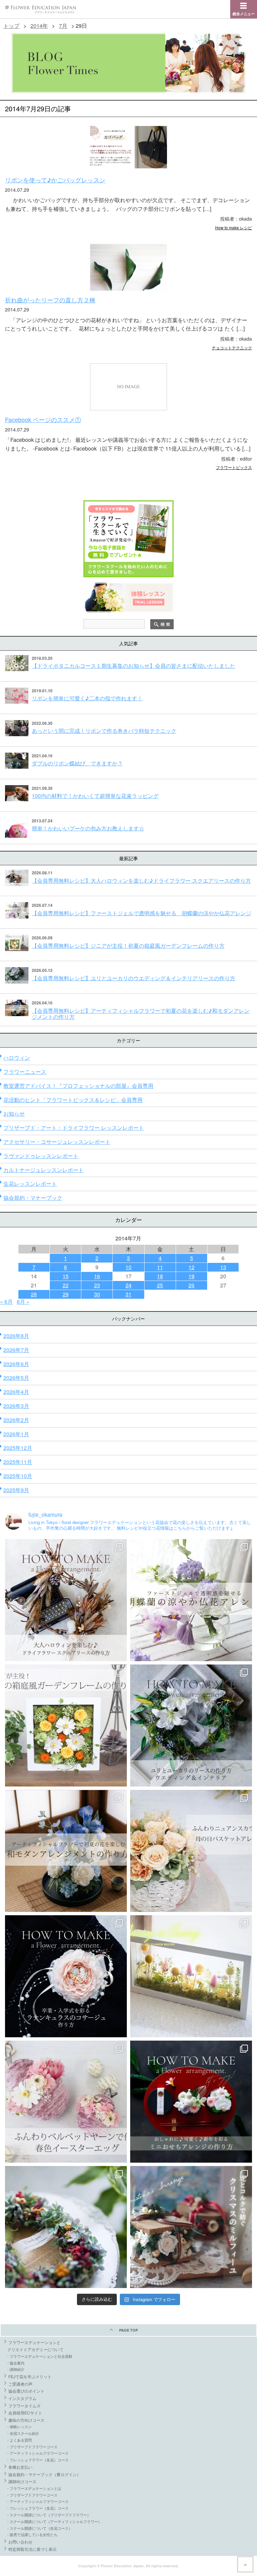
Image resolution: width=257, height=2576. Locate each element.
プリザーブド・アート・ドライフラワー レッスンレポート (74, 1128)
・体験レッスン (19, 2426)
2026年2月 (16, 1420)
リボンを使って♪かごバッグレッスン (55, 180)
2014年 (39, 26)
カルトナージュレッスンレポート (44, 1170)
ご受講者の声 (20, 2384)
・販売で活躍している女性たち (32, 2534)
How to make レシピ (234, 227)
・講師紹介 (15, 2369)
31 (128, 1294)
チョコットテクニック (232, 347)
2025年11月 (18, 1462)
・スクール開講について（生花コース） (39, 2528)
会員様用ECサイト (25, 2413)
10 (128, 1267)
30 (97, 1294)
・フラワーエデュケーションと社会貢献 (39, 2356)
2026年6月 (16, 1364)
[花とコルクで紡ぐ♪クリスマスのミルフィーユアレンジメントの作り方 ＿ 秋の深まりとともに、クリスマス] (191, 2227)
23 (97, 1285)
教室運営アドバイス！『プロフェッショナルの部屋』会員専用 (78, 1086)
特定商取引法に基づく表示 (32, 2549)
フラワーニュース (25, 1072)
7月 (63, 26)
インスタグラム (22, 2398)
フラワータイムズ (24, 2406)
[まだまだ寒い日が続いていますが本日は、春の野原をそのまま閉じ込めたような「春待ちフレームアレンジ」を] (191, 1976)
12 (191, 1267)
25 (160, 1285)
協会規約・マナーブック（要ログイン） (45, 2474)
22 (66, 1285)
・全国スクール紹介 (23, 2433)
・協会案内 (15, 2363)
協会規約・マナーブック (33, 1198)
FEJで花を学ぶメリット (30, 2376)
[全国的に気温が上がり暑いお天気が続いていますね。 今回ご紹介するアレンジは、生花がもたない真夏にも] (191, 1600)
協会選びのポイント (26, 2391)
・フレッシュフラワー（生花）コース (37, 2460)
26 (191, 1285)
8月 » (23, 1302)
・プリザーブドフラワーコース (32, 2447)
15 (66, 1276)
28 (34, 1294)
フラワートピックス (234, 467)
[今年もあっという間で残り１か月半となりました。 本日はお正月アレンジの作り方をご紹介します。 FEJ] (191, 2102)
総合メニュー (244, 14)
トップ (11, 26)
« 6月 (6, 1302)
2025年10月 (18, 1476)
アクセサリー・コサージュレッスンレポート (57, 1142)
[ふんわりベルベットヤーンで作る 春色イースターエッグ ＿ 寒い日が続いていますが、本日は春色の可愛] (66, 2102)
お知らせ (14, 1114)
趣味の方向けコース (26, 2420)
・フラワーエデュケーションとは (34, 2488)
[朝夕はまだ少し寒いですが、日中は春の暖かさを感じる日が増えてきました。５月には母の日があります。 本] (191, 1851)
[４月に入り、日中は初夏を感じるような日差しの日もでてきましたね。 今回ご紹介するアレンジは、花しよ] (66, 1851)
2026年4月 (16, 1392)
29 (66, 1294)
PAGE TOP (128, 2330)
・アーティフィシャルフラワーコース (37, 2453)
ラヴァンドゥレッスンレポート (41, 1156)
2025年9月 (16, 1490)
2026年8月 (16, 1336)
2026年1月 (16, 1434)
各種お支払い (20, 2467)
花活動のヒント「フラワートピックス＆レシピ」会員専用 (73, 1100)
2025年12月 (18, 1448)
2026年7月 (16, 1350)
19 (191, 1276)
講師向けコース (22, 2481)
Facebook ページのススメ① (43, 419)
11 (160, 1267)
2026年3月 (16, 1406)
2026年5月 (16, 1378)
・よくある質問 (19, 2440)
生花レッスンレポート (30, 1184)
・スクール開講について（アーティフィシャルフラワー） (54, 2521)
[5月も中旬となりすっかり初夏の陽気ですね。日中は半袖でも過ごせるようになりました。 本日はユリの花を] (191, 1725)
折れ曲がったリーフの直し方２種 (50, 300)
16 (97, 1276)
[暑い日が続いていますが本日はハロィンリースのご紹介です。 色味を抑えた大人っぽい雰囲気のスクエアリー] (66, 1600)
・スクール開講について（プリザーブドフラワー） (48, 2515)
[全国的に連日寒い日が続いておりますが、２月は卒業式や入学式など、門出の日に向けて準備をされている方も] (66, 1976)
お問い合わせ (20, 2542)
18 (160, 1276)
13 (223, 1267)
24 (128, 1285)
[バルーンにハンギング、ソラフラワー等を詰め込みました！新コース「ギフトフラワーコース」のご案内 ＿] (66, 2227)
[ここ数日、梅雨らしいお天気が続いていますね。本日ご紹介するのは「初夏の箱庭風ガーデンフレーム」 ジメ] (66, 1725)
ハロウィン (17, 1058)
